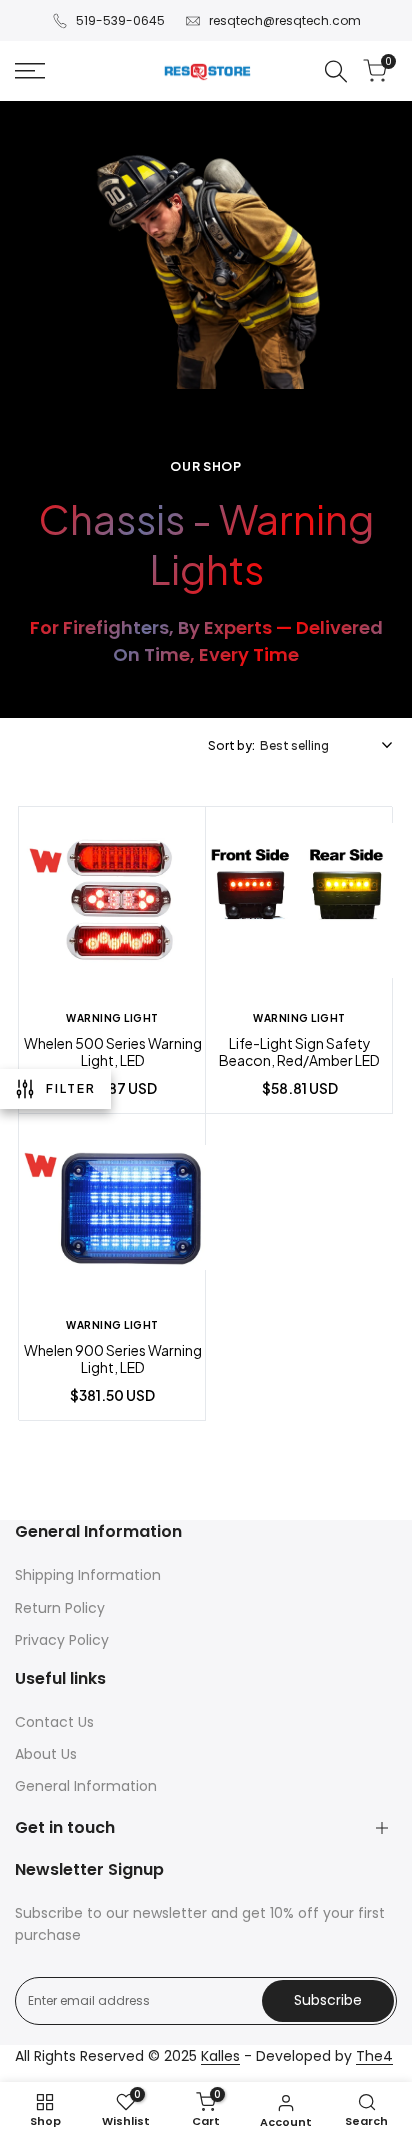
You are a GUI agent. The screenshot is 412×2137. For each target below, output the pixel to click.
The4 (374, 2056)
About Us (46, 1754)
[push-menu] (30, 71)
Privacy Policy (62, 1640)
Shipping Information (88, 1575)
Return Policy (60, 1608)
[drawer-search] (336, 71)
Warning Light (112, 1018)
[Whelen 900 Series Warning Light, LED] (112, 1210)
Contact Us (54, 1722)
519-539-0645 (120, 20)
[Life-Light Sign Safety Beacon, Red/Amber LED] (299, 903)
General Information (86, 1786)
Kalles (220, 2056)
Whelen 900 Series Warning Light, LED (113, 1359)
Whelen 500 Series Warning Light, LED (113, 1052)
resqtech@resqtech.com (285, 20)
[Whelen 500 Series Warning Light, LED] (112, 903)
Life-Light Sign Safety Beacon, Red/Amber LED (299, 1052)
